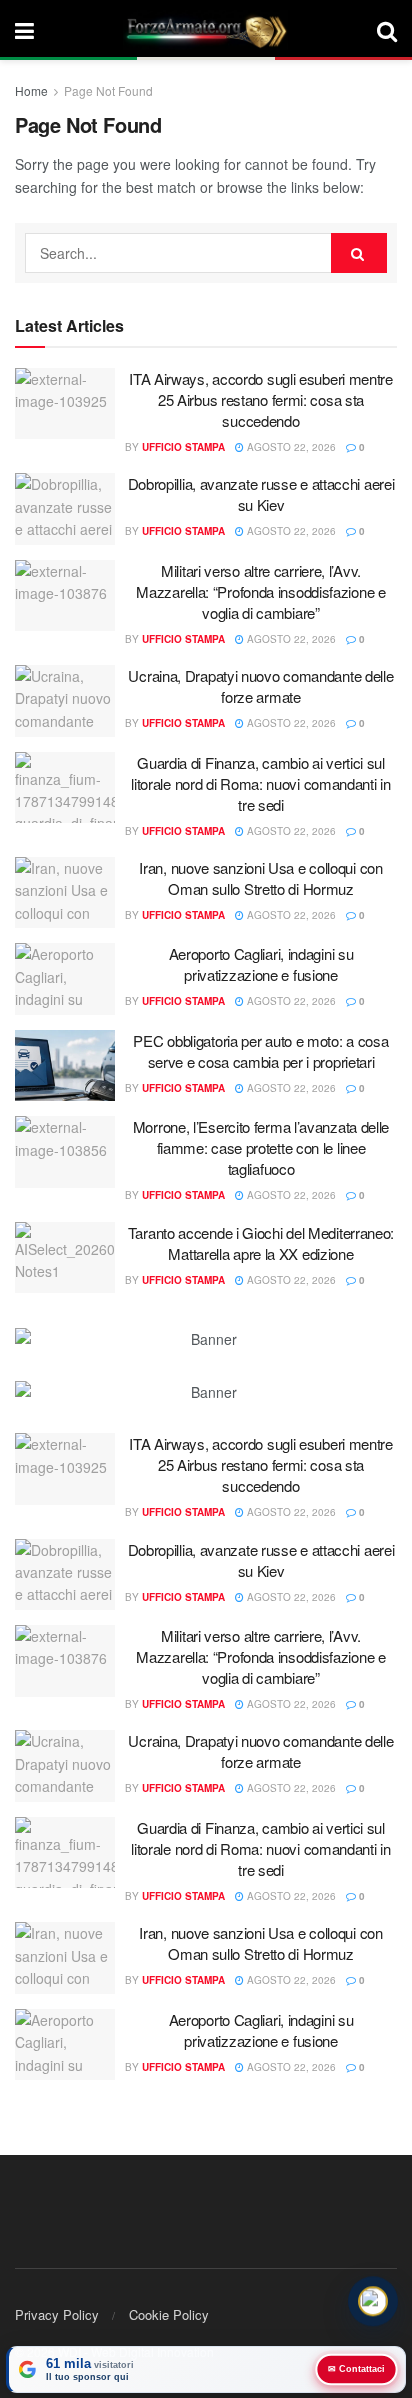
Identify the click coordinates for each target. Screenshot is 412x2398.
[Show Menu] (24, 30)
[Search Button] (387, 30)
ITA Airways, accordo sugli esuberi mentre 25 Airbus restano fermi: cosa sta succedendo (261, 399)
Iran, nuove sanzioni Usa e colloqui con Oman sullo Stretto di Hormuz (260, 878)
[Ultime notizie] (373, 2303)
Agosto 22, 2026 (290, 447)
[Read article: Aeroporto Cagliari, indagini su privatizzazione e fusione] (65, 979)
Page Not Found (108, 90)
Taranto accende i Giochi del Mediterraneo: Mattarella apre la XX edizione (261, 1243)
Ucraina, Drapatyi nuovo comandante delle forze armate (260, 686)
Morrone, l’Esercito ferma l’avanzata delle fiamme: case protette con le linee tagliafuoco (261, 1147)
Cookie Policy (169, 2314)
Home (31, 90)
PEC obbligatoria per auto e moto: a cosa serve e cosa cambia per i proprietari (260, 1051)
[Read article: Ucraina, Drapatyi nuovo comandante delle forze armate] (65, 701)
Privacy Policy (57, 2314)
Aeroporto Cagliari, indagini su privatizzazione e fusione (261, 964)
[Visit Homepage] (206, 30)
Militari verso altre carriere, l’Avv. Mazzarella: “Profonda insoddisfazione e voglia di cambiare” (260, 591)
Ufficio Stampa (183, 447)
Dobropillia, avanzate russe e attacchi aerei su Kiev (261, 494)
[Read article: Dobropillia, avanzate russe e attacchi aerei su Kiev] (65, 509)
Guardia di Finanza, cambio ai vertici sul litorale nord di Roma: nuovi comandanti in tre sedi (260, 783)
